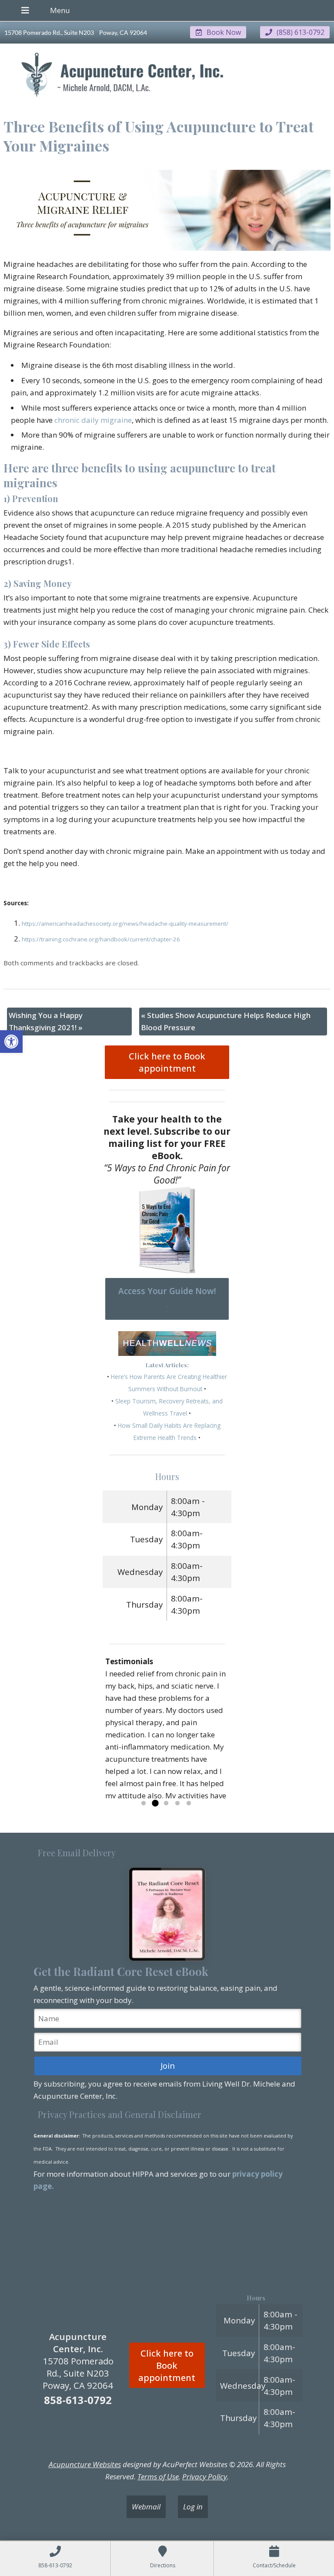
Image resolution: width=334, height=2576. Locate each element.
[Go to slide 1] (144, 1804)
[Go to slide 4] (177, 1804)
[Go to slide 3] (166, 1804)
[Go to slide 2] (155, 1804)
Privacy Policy (205, 2477)
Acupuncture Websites (85, 2464)
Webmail (146, 2507)
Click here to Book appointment (167, 1062)
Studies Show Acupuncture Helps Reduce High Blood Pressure (226, 1021)
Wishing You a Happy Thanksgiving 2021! (46, 1021)
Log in (193, 2507)
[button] (11, 1042)
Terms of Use (158, 2477)
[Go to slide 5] (189, 1804)
